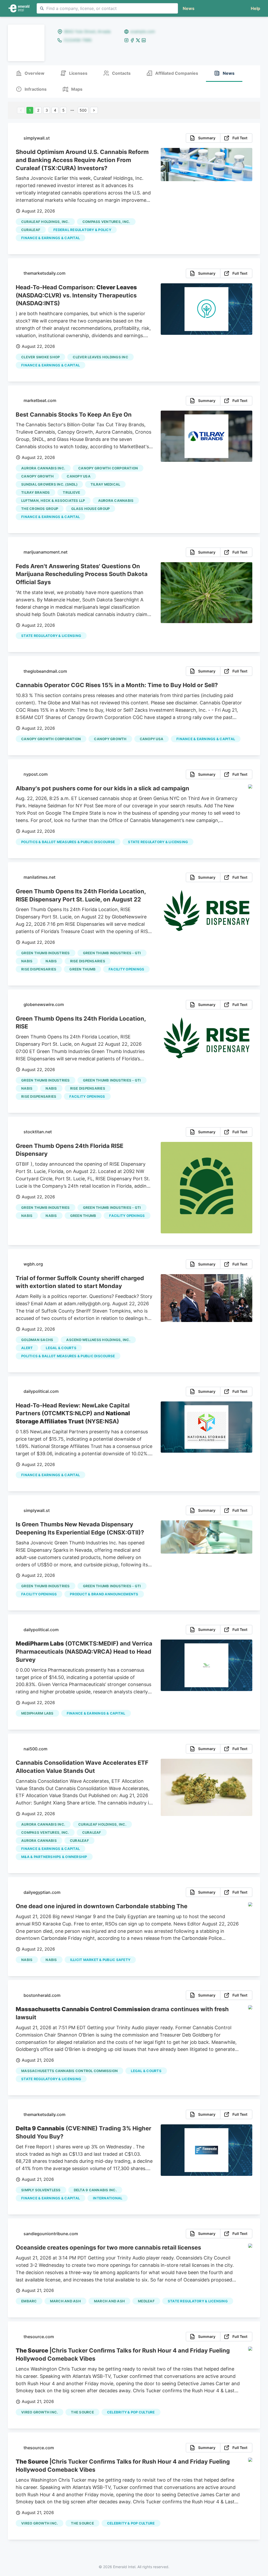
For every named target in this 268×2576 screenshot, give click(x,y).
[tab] (30, 74)
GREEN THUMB (82, 969)
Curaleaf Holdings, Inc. (45, 222)
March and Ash (109, 2301)
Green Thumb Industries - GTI (112, 953)
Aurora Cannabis (116, 501)
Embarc (29, 2301)
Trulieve (71, 492)
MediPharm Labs (37, 1713)
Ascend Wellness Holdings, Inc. (98, 1340)
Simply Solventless (41, 2190)
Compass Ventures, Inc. (106, 222)
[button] (254, 8)
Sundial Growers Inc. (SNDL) (49, 484)
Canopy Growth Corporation (108, 468)
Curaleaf (31, 230)
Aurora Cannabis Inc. (43, 468)
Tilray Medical (105, 484)
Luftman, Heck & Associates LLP (53, 501)
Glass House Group (90, 509)
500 (83, 110)
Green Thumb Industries (46, 953)
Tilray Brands (35, 492)
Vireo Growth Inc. (40, 2412)
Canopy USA (79, 476)
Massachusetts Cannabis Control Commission (69, 2071)
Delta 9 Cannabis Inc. (95, 2190)
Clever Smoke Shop (40, 357)
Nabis (27, 961)
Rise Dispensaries (88, 961)
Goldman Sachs (37, 1340)
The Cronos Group (40, 509)
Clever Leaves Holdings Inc (100, 357)
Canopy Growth (37, 476)
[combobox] (107, 8)
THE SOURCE (82, 2412)
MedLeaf (146, 2301)
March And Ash (65, 2301)
